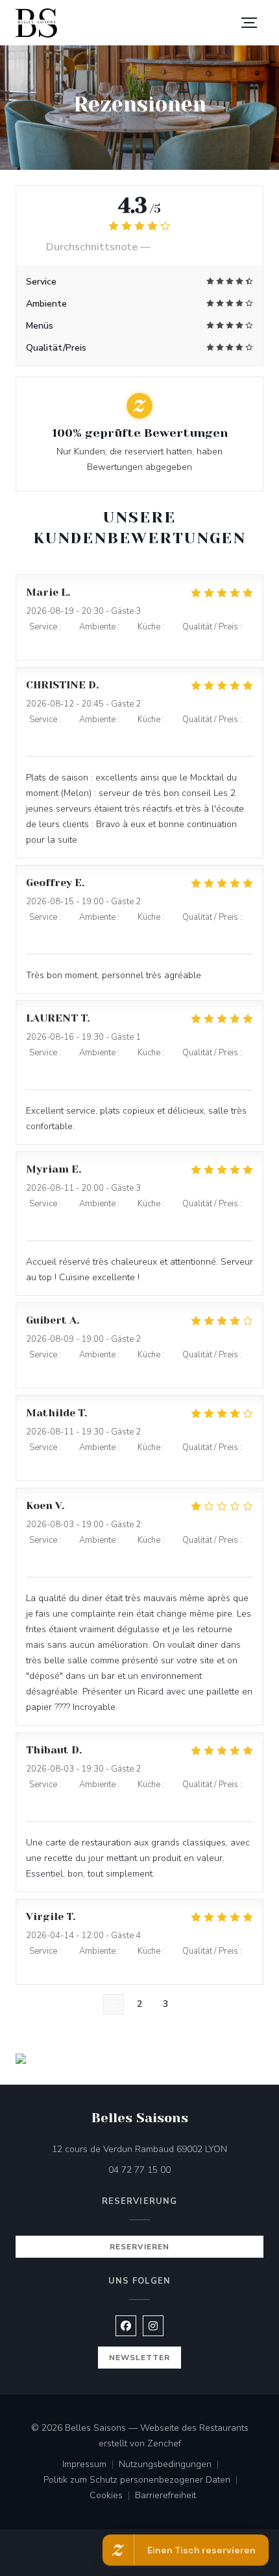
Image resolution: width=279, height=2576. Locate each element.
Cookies (112, 2496)
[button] (249, 23)
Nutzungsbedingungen (171, 2465)
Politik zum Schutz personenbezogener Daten (143, 2481)
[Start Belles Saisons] (36, 23)
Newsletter (139, 2358)
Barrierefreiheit (165, 2496)
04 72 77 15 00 (139, 2170)
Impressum (91, 2465)
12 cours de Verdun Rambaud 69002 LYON (158, 2149)
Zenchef (164, 2443)
